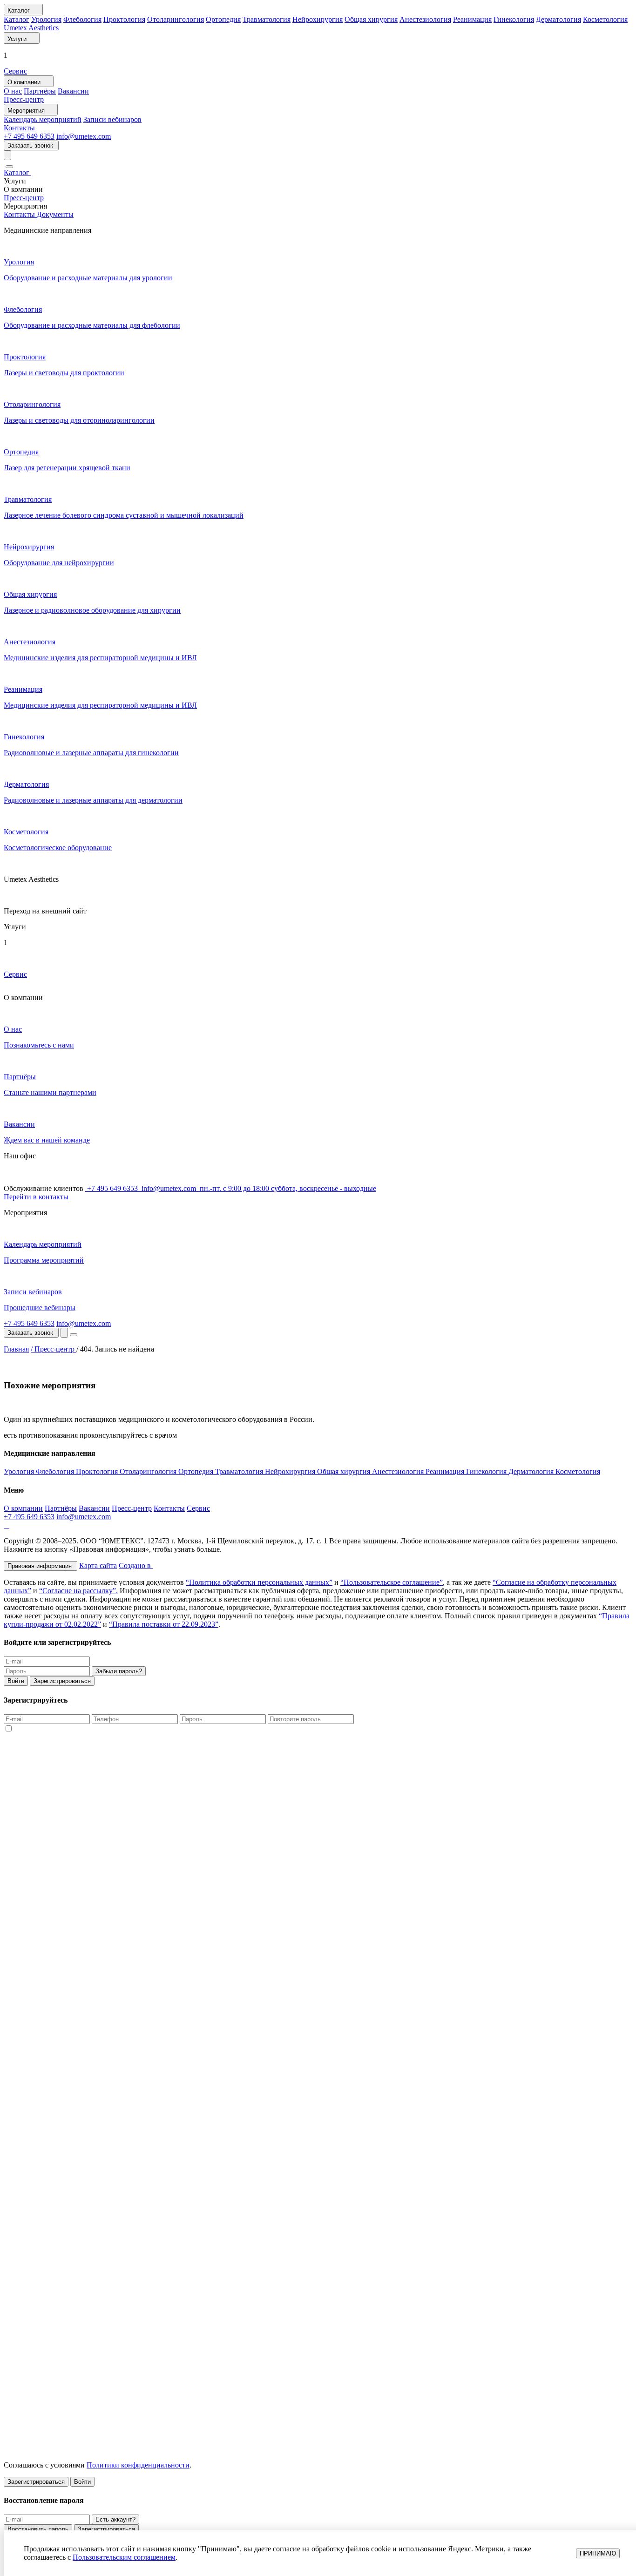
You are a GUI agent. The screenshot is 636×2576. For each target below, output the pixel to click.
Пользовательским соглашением (124, 2557)
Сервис (15, 71)
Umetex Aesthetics (31, 28)
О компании (23, 1508)
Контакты (19, 128)
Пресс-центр (24, 99)
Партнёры (40, 91)
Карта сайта (98, 1565)
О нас (13, 91)
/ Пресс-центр (54, 1349)
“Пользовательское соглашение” (392, 1582)
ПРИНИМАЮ (598, 2553)
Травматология (267, 19)
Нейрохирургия (318, 19)
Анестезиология (425, 19)
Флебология (82, 19)
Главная (16, 1349)
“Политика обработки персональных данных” (259, 1582)
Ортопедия (223, 19)
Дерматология (558, 19)
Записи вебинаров (112, 119)
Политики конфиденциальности (138, 2465)
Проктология (124, 19)
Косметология (605, 19)
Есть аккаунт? (115, 2519)
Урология (46, 19)
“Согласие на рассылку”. (78, 1591)
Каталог (17, 19)
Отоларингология (176, 19)
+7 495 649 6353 (29, 136)
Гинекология (514, 19)
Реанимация (472, 19)
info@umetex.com (84, 136)
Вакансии (73, 91)
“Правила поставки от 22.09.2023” (164, 1624)
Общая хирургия (371, 19)
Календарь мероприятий (43, 119)
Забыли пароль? (119, 1671)
